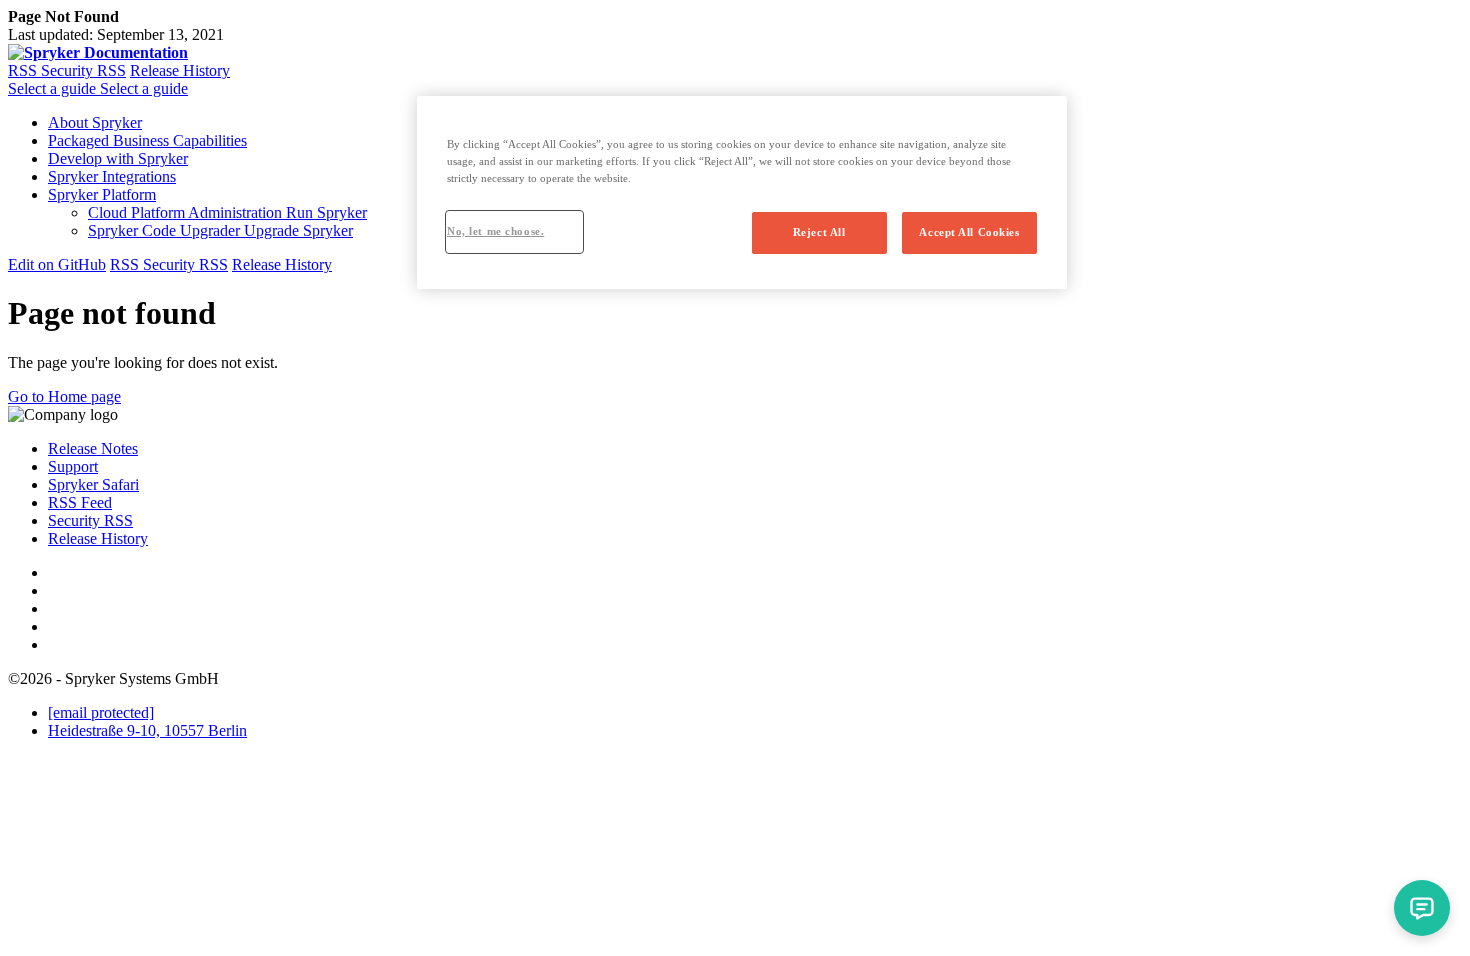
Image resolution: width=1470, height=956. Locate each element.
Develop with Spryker (118, 158)
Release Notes (93, 448)
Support (73, 466)
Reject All (819, 232)
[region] (742, 192)
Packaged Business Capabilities (147, 140)
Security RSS (83, 70)
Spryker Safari (93, 484)
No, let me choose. (495, 231)
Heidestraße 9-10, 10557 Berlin (147, 730)
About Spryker (95, 122)
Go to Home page (64, 396)
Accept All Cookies (969, 232)
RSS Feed (80, 502)
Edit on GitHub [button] (57, 264)
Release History (180, 70)
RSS (24, 70)
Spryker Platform (102, 194)
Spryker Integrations (112, 176)
